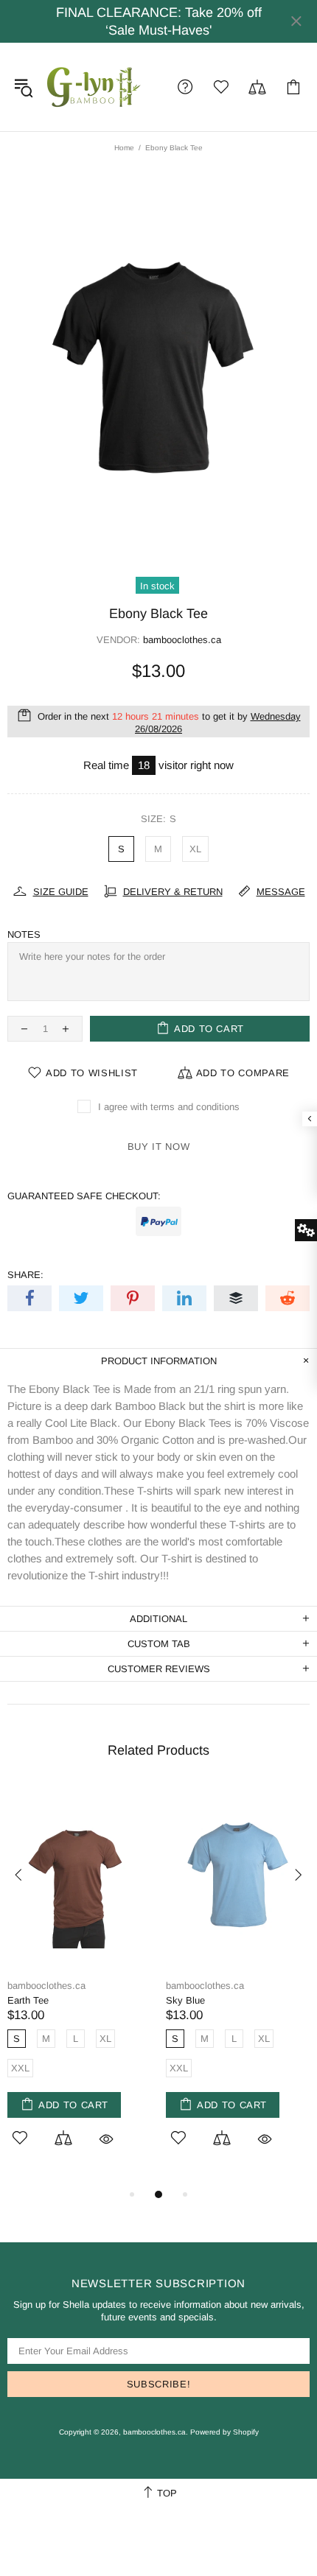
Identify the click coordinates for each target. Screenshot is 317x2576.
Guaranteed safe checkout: (84, 1196)
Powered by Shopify (224, 2432)
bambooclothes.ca (94, 87)
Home (124, 148)
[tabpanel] (79, 1986)
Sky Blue (185, 2000)
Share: (25, 1275)
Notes (24, 934)
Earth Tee (28, 2000)
